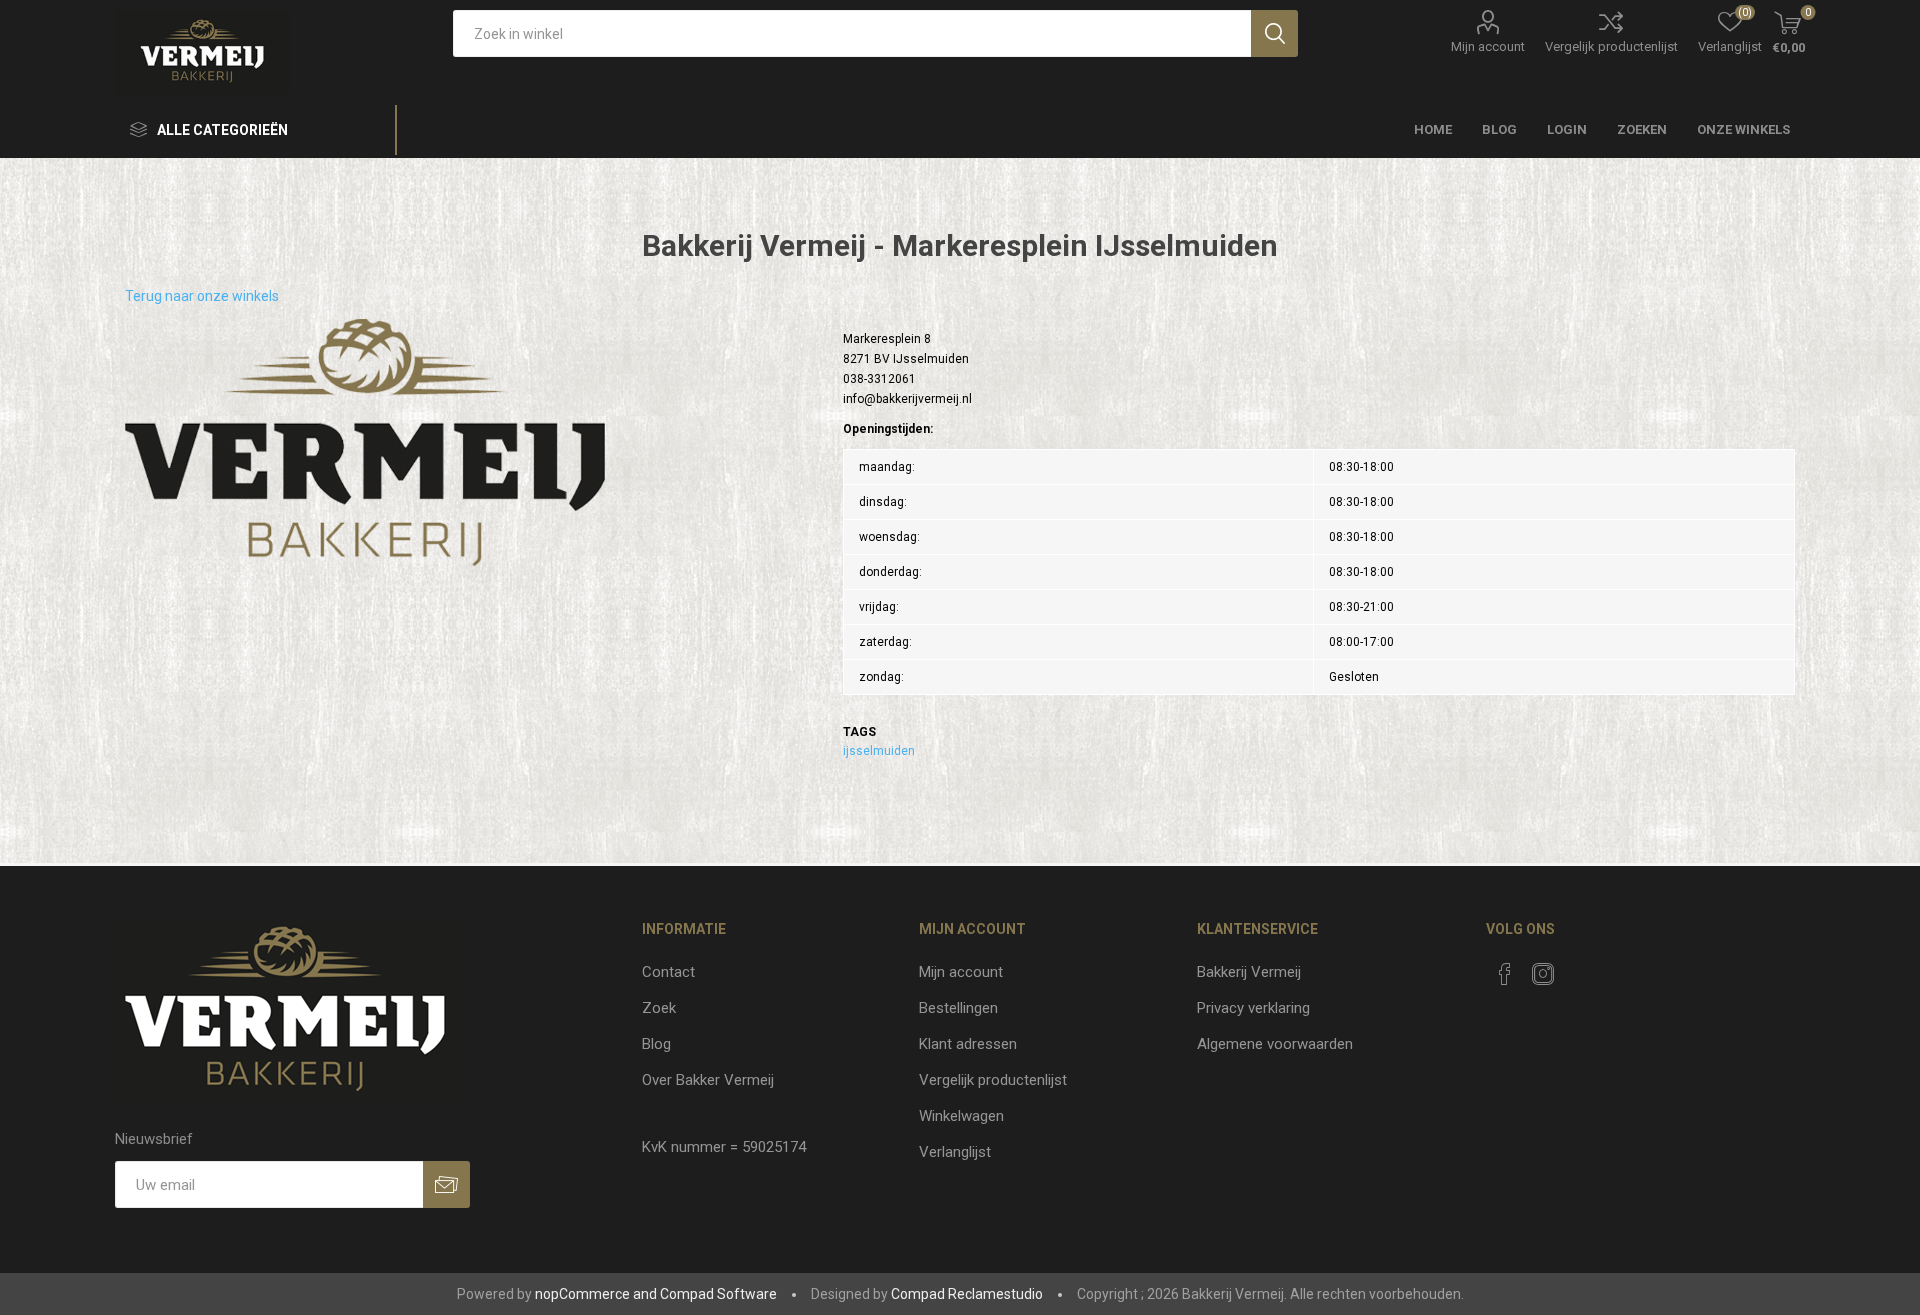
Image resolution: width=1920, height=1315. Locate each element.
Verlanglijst (955, 1152)
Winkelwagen (961, 1116)
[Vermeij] (365, 443)
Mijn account (1488, 46)
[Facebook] (1505, 974)
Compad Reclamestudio (967, 1294)
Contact (668, 972)
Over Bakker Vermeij (708, 1080)
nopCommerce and (596, 1294)
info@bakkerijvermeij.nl (907, 399)
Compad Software (718, 1294)
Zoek (659, 1008)
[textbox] (852, 33)
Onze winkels (1743, 129)
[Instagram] (1543, 974)
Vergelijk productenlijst (1611, 46)
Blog (656, 1044)
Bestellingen (958, 1008)
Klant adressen (968, 1044)
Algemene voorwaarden (1275, 1044)
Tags (859, 732)
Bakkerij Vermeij (1249, 972)
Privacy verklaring (1253, 1008)
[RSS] (1581, 968)
